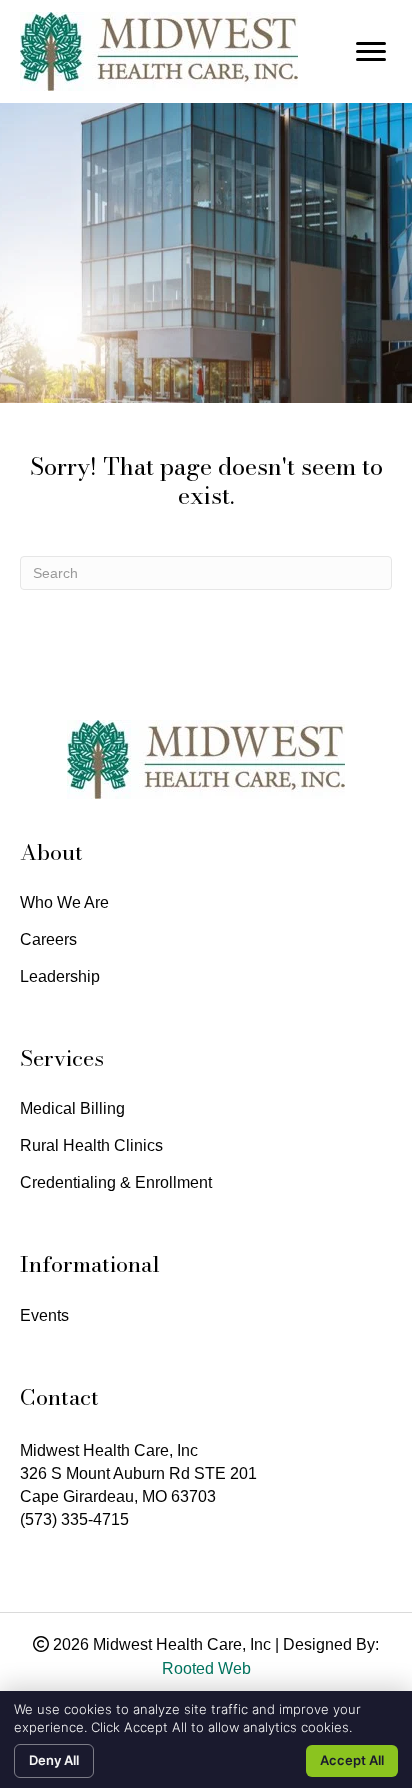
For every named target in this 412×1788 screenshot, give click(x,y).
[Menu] (371, 52)
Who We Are (64, 903)
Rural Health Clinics (91, 1146)
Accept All (352, 1760)
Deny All (54, 1760)
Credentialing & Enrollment (116, 1183)
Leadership (60, 977)
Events (44, 1316)
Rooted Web (206, 1668)
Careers (48, 940)
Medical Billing (72, 1109)
